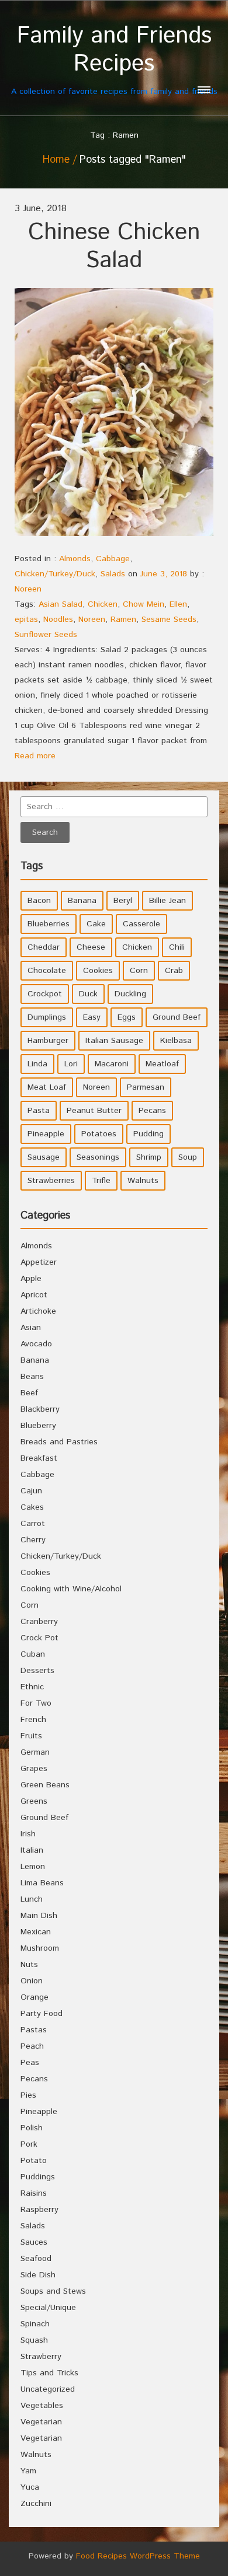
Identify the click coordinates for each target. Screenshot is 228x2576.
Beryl (123, 901)
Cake (96, 924)
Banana (82, 901)
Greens (34, 1801)
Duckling (130, 994)
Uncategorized (48, 2389)
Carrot (33, 1524)
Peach (32, 2046)
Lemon (33, 1867)
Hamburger (48, 1041)
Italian (32, 1850)
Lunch (32, 1899)
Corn (139, 971)
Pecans (152, 1111)
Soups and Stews (53, 2291)
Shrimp (149, 1157)
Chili (177, 947)
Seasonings (98, 1157)
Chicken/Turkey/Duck (55, 574)
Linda (37, 1064)
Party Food (42, 2014)
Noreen (28, 589)
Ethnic (32, 1687)
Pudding (148, 1134)
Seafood (36, 2259)
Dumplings (47, 1017)
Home (56, 160)
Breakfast (39, 1458)
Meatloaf (162, 1064)
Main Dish (39, 1916)
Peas (30, 2063)
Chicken (103, 604)
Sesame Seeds (169, 619)
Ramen (123, 619)
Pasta (39, 1111)
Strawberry (41, 2357)
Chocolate (47, 971)
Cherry (33, 1540)
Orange (34, 1997)
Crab (174, 971)
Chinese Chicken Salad (114, 246)
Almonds (75, 559)
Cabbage (113, 559)
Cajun (31, 1491)
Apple (31, 1279)
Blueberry (38, 1426)
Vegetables (42, 2406)
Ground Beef (177, 1017)
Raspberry (39, 2210)
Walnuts (143, 1181)
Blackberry (40, 1409)
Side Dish (38, 2275)
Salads (113, 574)
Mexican (36, 1932)
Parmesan (146, 1087)
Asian (31, 1328)
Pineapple (46, 1134)
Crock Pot (39, 1638)
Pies (28, 2095)
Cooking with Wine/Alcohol (71, 1589)
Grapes (34, 1769)
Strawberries (51, 1181)
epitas (26, 619)
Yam (28, 2471)
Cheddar (44, 947)
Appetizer (39, 1262)
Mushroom (40, 1948)
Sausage (44, 1157)
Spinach (35, 2324)
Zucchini (36, 2504)
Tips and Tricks (49, 2373)
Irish (28, 1834)
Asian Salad (61, 604)
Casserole (141, 924)
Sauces (34, 2242)
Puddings (38, 2177)
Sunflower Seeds (46, 635)
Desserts (37, 1671)
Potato (34, 2161)
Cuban (33, 1654)
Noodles (58, 619)
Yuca (30, 2487)
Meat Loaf (47, 1087)
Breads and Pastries (59, 1442)
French (33, 1720)
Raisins (34, 2193)
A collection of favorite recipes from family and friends (114, 60)
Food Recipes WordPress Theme (138, 2556)
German (35, 1752)
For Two (36, 1703)
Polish (32, 2128)
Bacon (39, 901)
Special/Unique (48, 2308)
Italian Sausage (114, 1041)
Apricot (34, 1295)
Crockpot (45, 994)
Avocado (36, 1344)
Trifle (101, 1181)
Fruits (31, 1736)
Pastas (34, 2030)
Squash (34, 2340)
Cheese (91, 947)
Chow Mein (144, 604)
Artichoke (38, 1311)
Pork (29, 2144)
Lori (71, 1064)
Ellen (178, 604)
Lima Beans (42, 1883)
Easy (92, 1017)
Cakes (32, 1507)
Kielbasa (176, 1041)
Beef (29, 1393)
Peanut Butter (94, 1111)
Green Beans (45, 1785)
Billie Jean (167, 901)
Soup (188, 1157)
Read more (35, 756)
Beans (32, 1377)
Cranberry (39, 1622)
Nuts (29, 1965)
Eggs (127, 1017)
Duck (88, 994)
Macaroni (112, 1064)
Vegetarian (41, 2422)
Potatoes (99, 1134)
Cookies (98, 971)
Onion (32, 1981)
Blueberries (49, 924)
